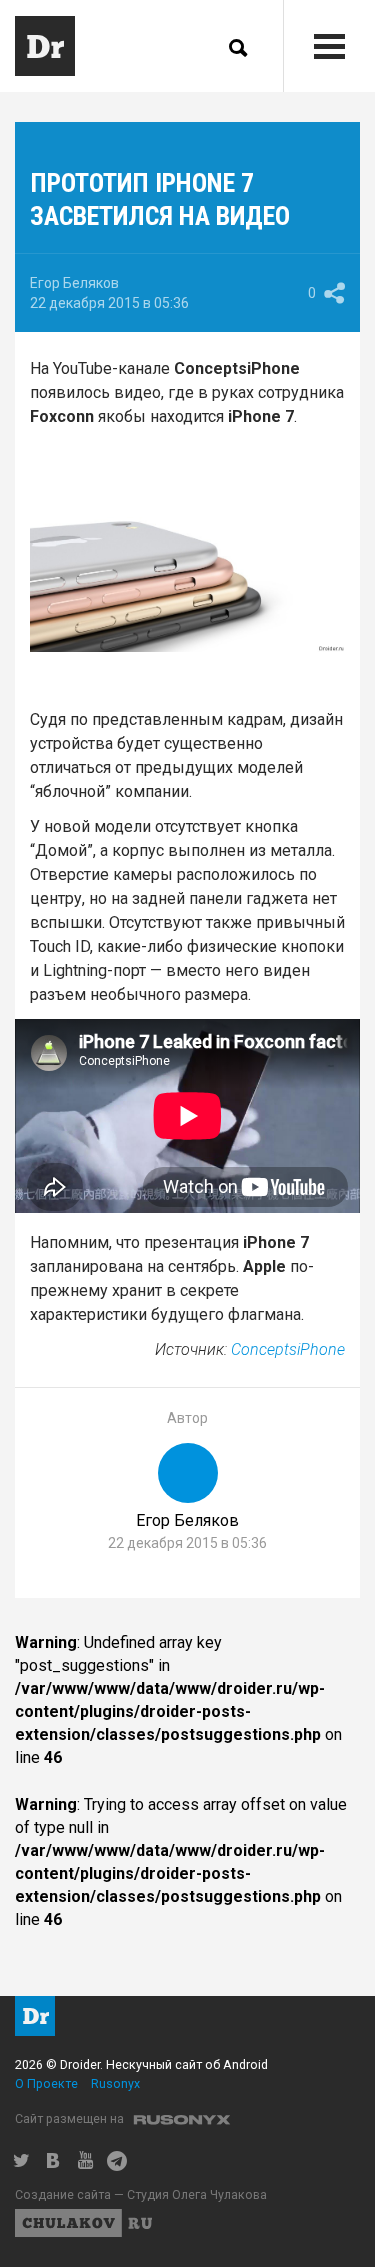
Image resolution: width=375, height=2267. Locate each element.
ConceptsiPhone (288, 1349)
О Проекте (46, 2083)
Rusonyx (115, 2083)
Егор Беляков (74, 283)
